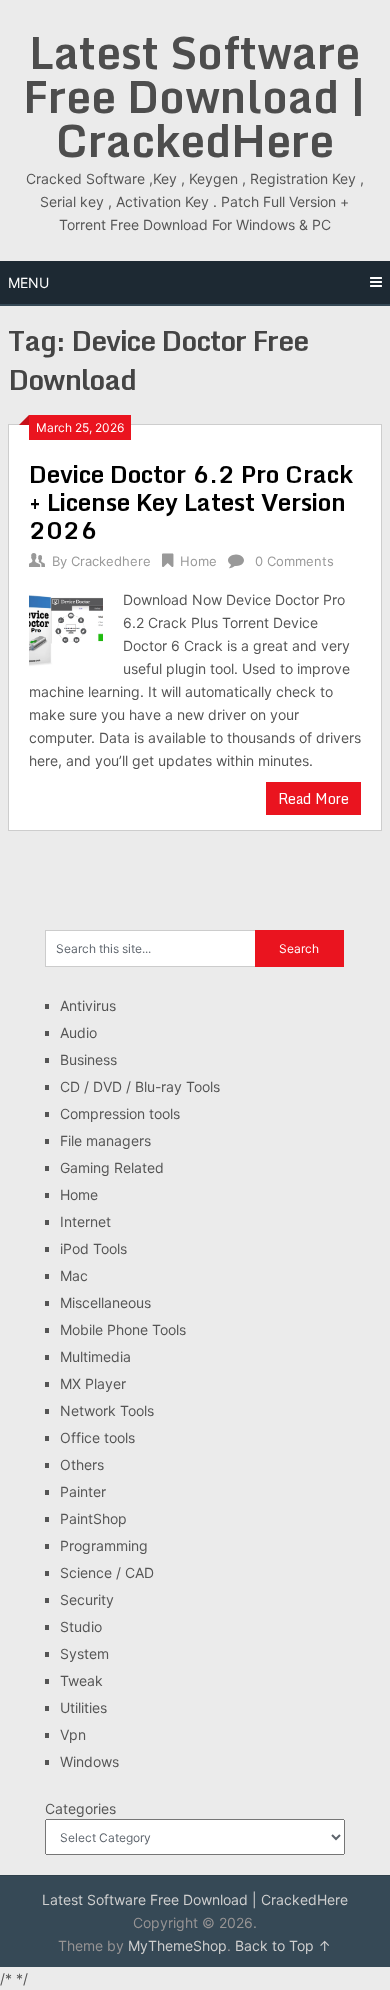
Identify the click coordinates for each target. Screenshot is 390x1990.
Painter (83, 1491)
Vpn (73, 1734)
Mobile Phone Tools (123, 1329)
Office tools (97, 1437)
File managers (105, 1140)
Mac (74, 1275)
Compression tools (120, 1113)
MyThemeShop (177, 1945)
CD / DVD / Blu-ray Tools (140, 1086)
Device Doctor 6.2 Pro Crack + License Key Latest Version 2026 (191, 501)
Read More (313, 798)
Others (82, 1464)
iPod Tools (93, 1248)
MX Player (93, 1383)
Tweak (81, 1680)
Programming (104, 1545)
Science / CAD (107, 1572)
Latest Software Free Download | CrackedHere (194, 96)
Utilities (83, 1707)
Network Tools (107, 1410)
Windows (89, 1761)
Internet (85, 1221)
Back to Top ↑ (283, 1945)
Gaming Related (112, 1167)
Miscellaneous (105, 1302)
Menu (28, 282)
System (84, 1653)
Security (87, 1599)
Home (198, 561)
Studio (81, 1626)
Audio (78, 1032)
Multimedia (95, 1356)
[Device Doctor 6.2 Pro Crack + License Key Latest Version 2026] (66, 627)
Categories (80, 1808)
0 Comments (294, 561)
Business (88, 1059)
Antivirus (88, 1005)
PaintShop (93, 1518)
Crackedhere (111, 561)
